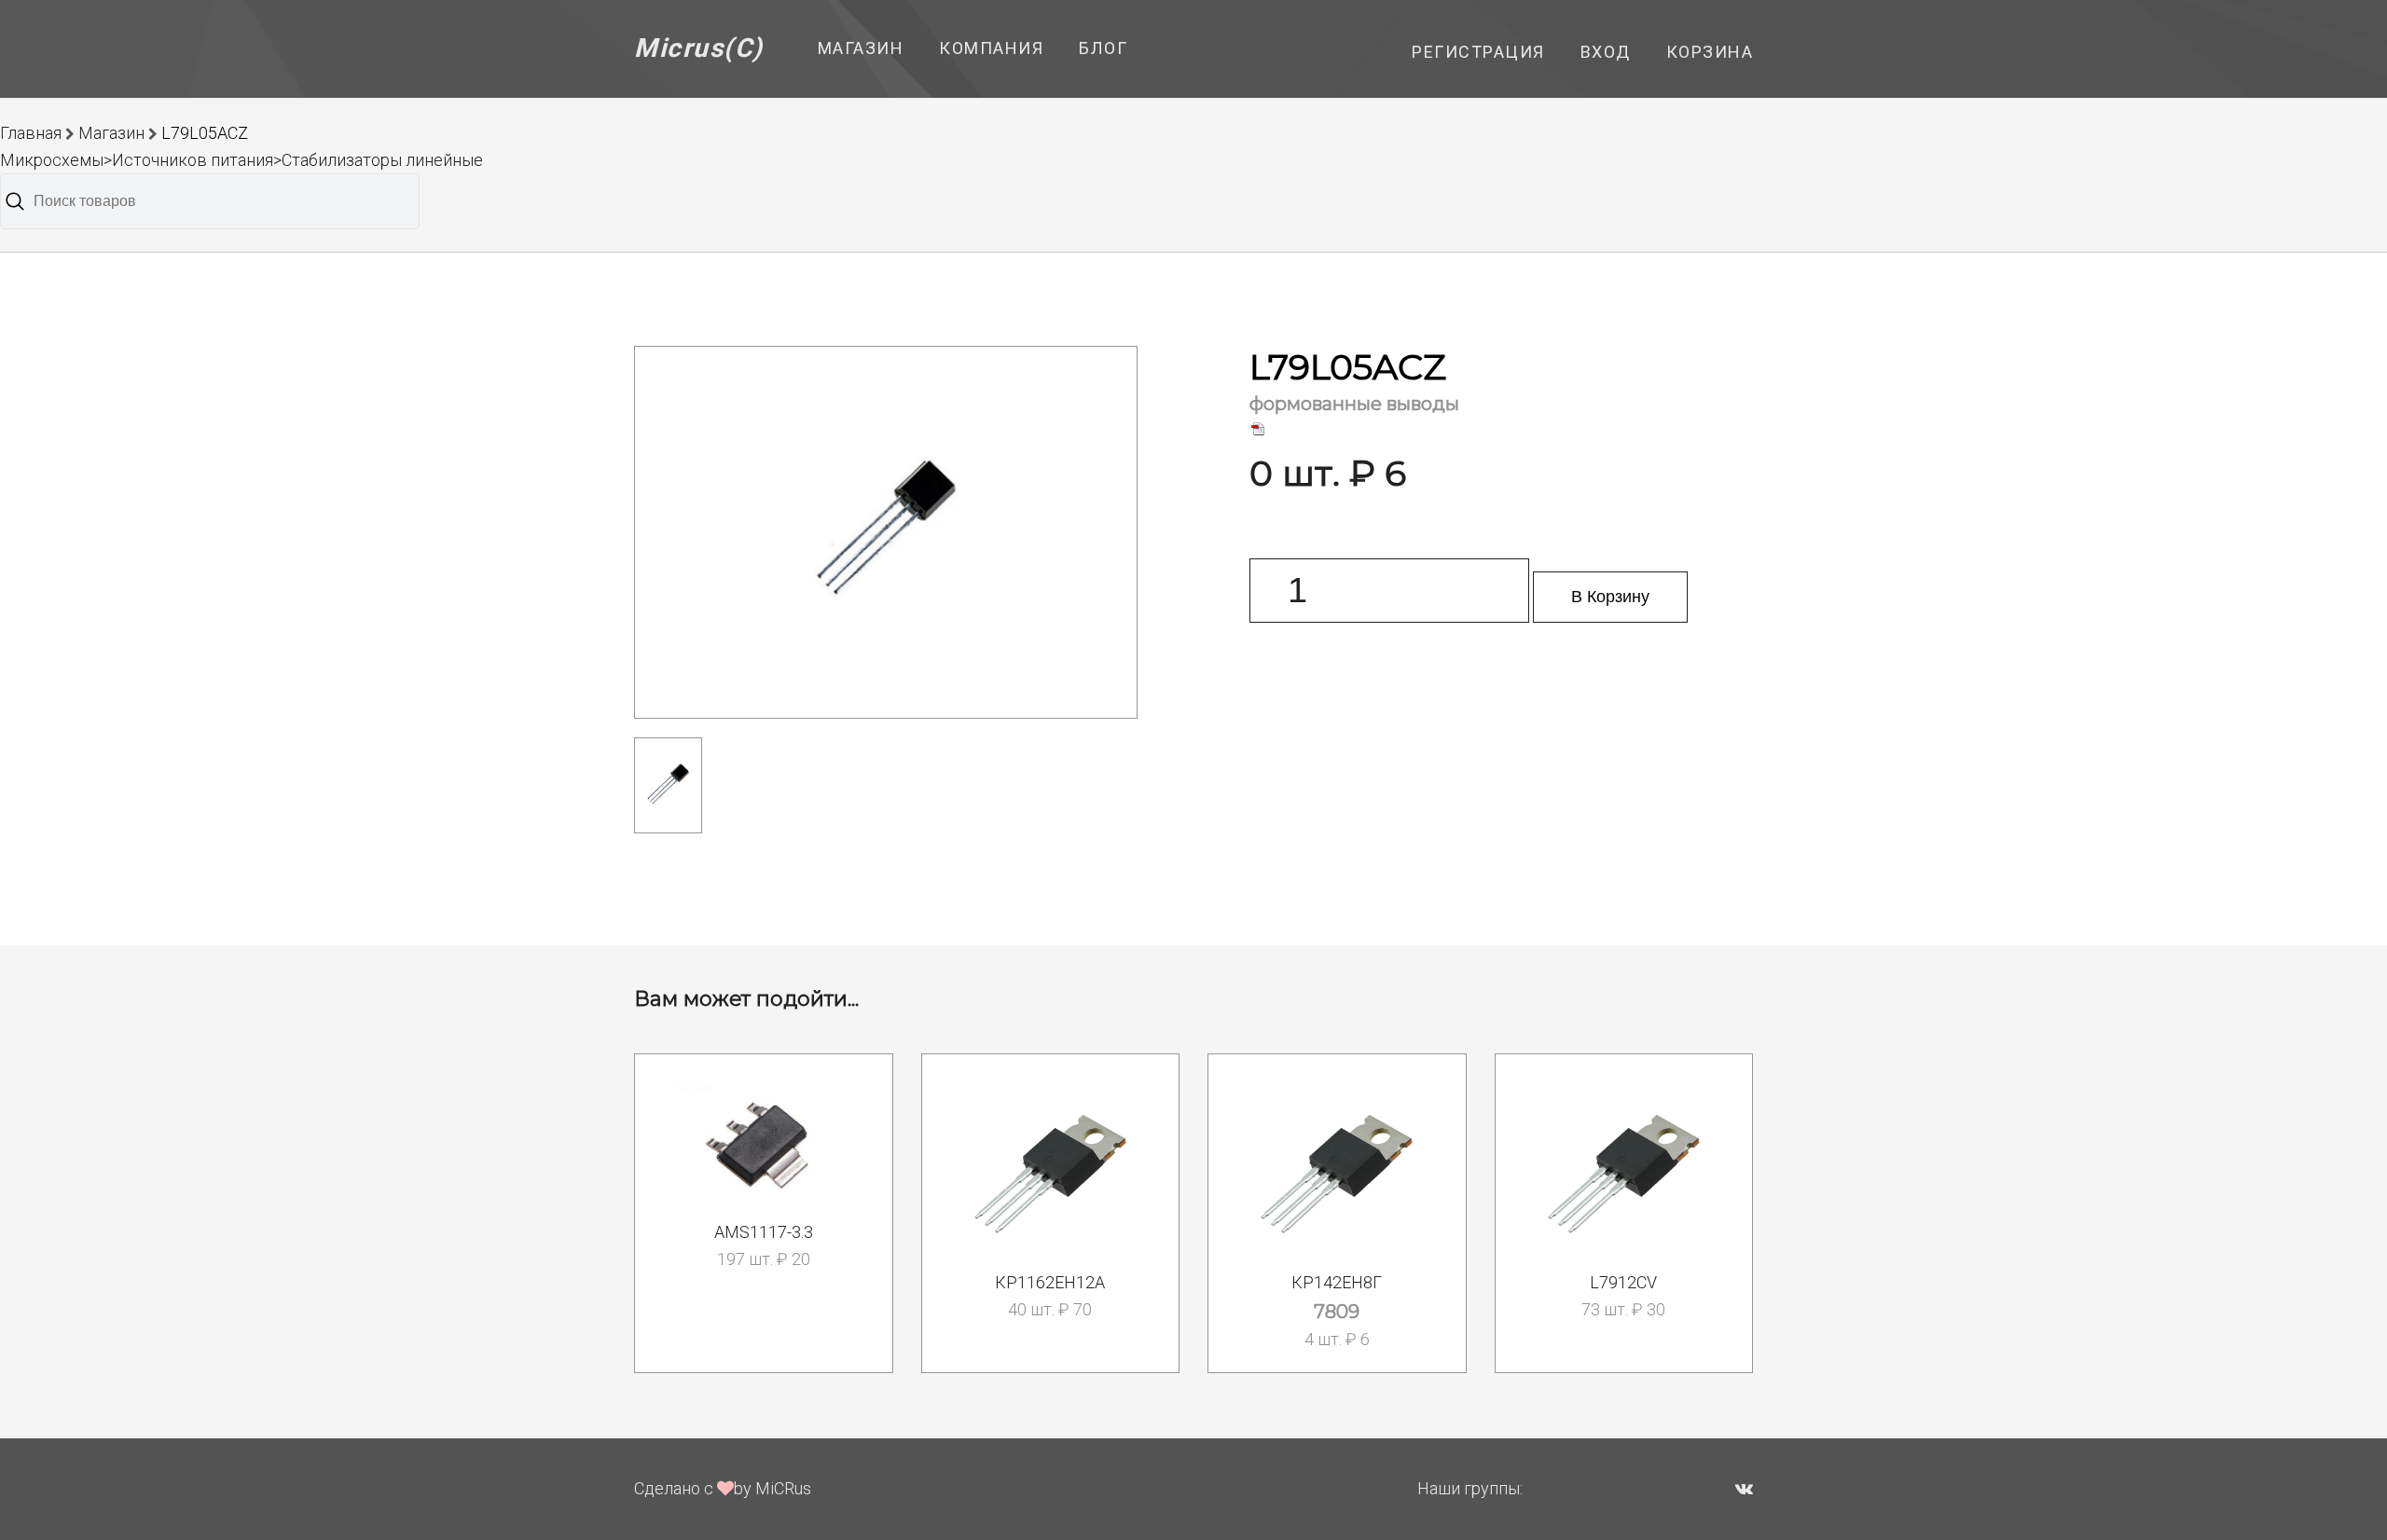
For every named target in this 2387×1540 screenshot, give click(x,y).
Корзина (1710, 52)
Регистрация (1478, 52)
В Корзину (1610, 597)
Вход (1606, 52)
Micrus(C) (699, 48)
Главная (31, 133)
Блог (1103, 48)
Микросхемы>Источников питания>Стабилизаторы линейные (241, 160)
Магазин (861, 48)
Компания (991, 48)
